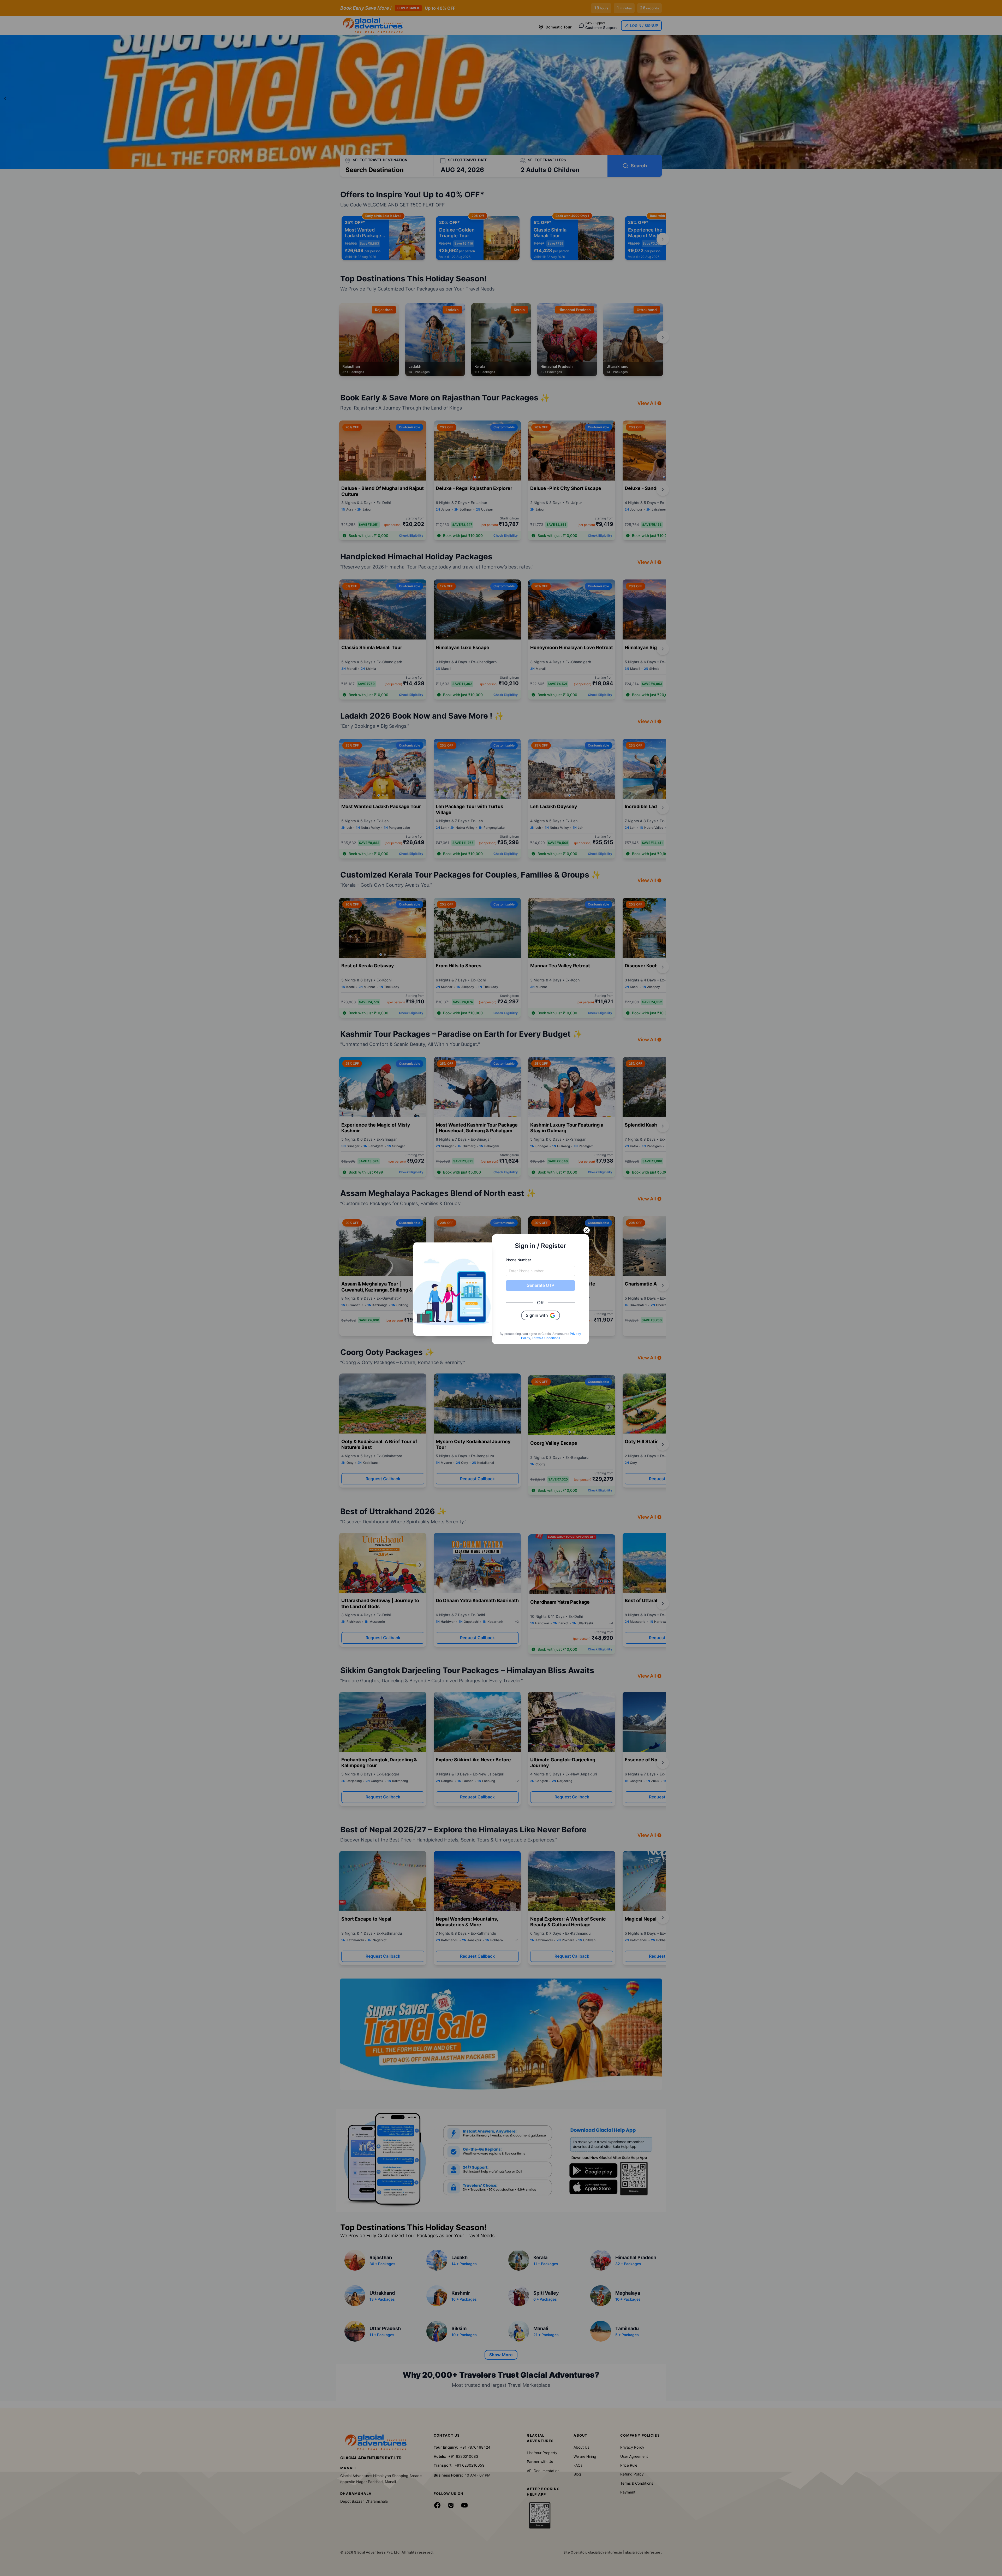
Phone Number (518, 1260)
